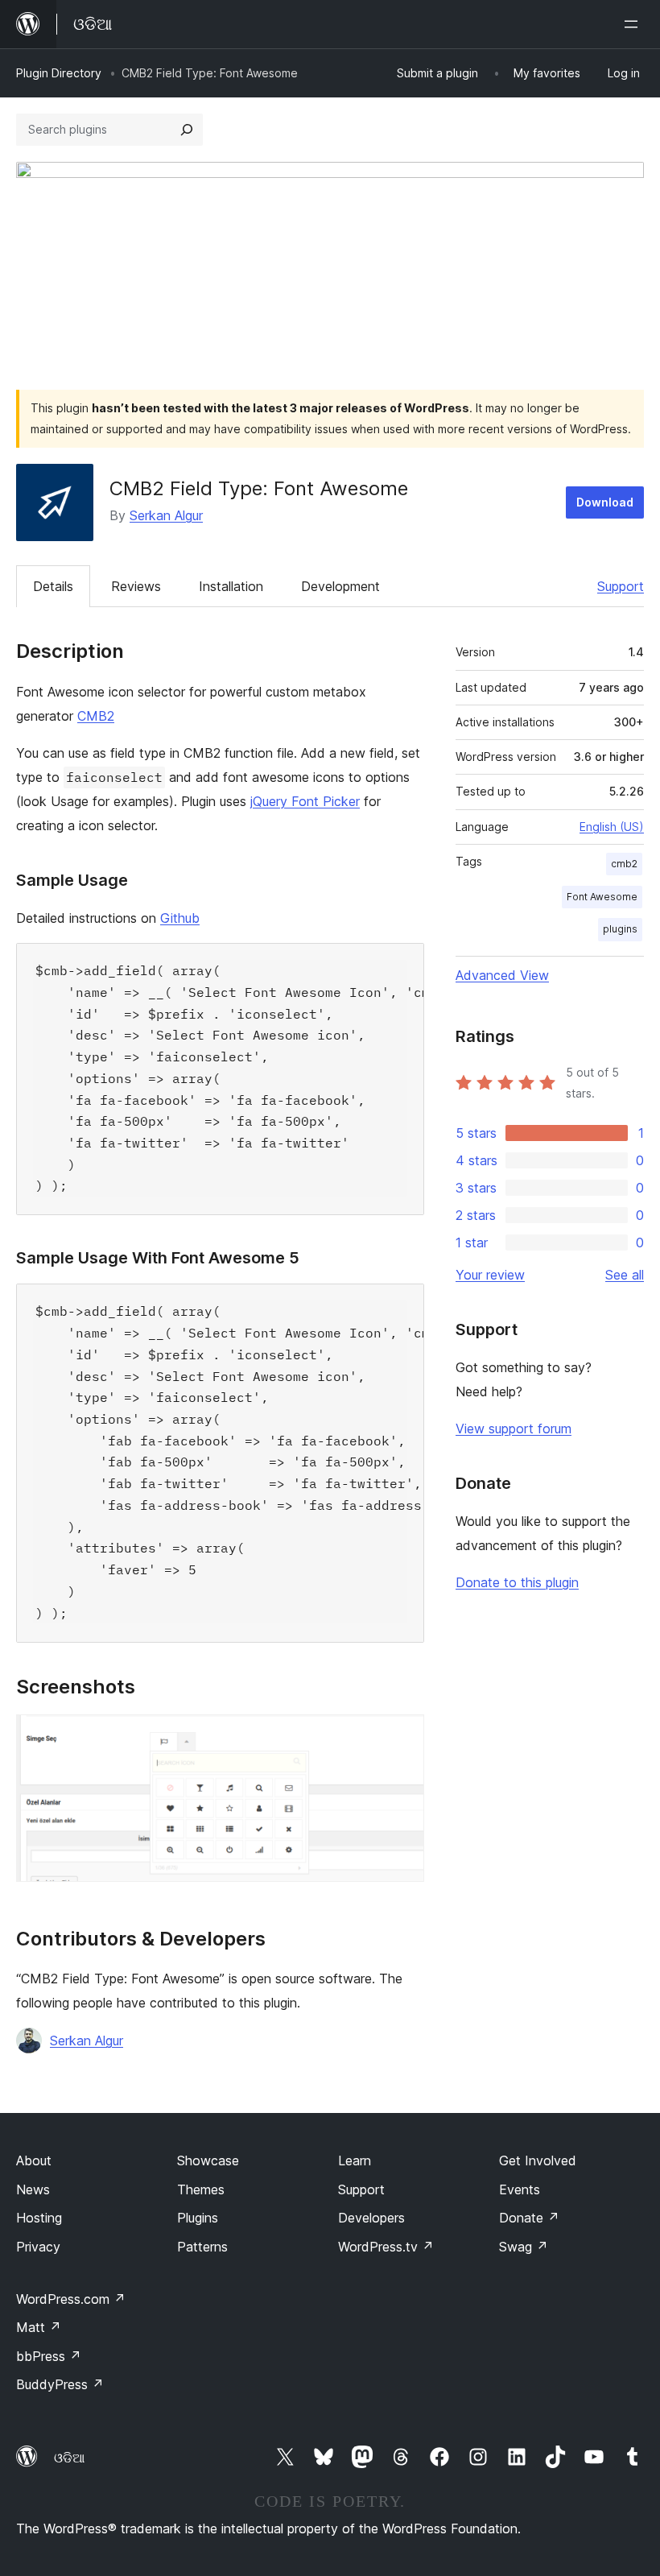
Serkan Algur (166, 515)
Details (53, 586)
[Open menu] (634, 24)
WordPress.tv (386, 2247)
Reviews (136, 586)
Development (340, 586)
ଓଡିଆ (69, 2458)
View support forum (514, 1429)
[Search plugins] (187, 130)
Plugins (198, 2218)
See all (625, 1275)
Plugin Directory (59, 73)
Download (605, 502)
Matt (39, 2327)
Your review (490, 1275)
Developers (371, 2218)
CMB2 (96, 716)
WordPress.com (71, 2299)
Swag (524, 2247)
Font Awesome (602, 897)
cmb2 (624, 864)
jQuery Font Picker (305, 801)
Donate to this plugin (517, 1582)
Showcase (208, 2160)
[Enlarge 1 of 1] (402, 1736)
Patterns (202, 2247)
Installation (231, 586)
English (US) (612, 827)
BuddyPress (60, 2384)
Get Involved (538, 2160)
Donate (529, 2218)
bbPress (49, 2356)
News (33, 2189)
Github (180, 918)
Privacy (38, 2247)
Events (520, 2189)
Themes (201, 2189)
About (34, 2160)
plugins (620, 929)
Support (621, 586)
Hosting (39, 2218)
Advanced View (502, 975)
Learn (355, 2160)
